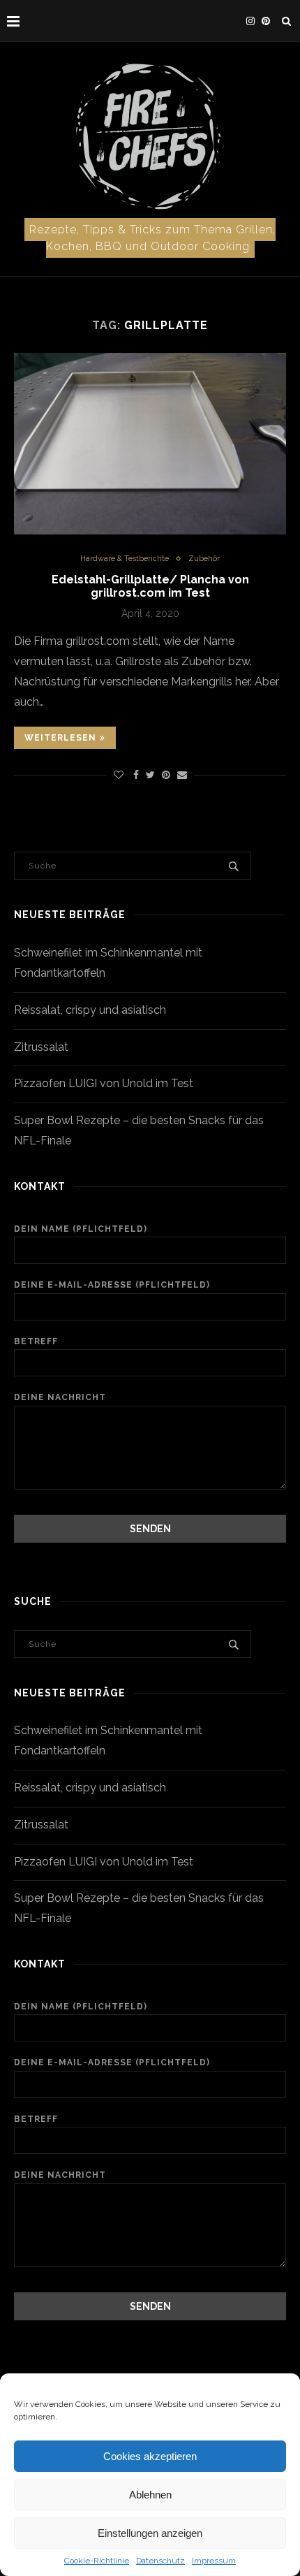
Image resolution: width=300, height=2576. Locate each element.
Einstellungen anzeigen (150, 2533)
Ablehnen (150, 2495)
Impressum (214, 2561)
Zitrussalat (41, 1047)
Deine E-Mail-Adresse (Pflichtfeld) (112, 1285)
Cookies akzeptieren (150, 2456)
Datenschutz (160, 2561)
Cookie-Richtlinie (97, 2561)
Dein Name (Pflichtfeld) (81, 1229)
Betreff (36, 1341)
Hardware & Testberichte (125, 559)
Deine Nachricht (60, 1397)
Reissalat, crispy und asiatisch (90, 1010)
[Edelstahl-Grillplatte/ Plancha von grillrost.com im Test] (150, 444)
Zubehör (204, 559)
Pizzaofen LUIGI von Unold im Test (104, 1083)
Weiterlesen (60, 738)
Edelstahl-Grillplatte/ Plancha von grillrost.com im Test (150, 586)
